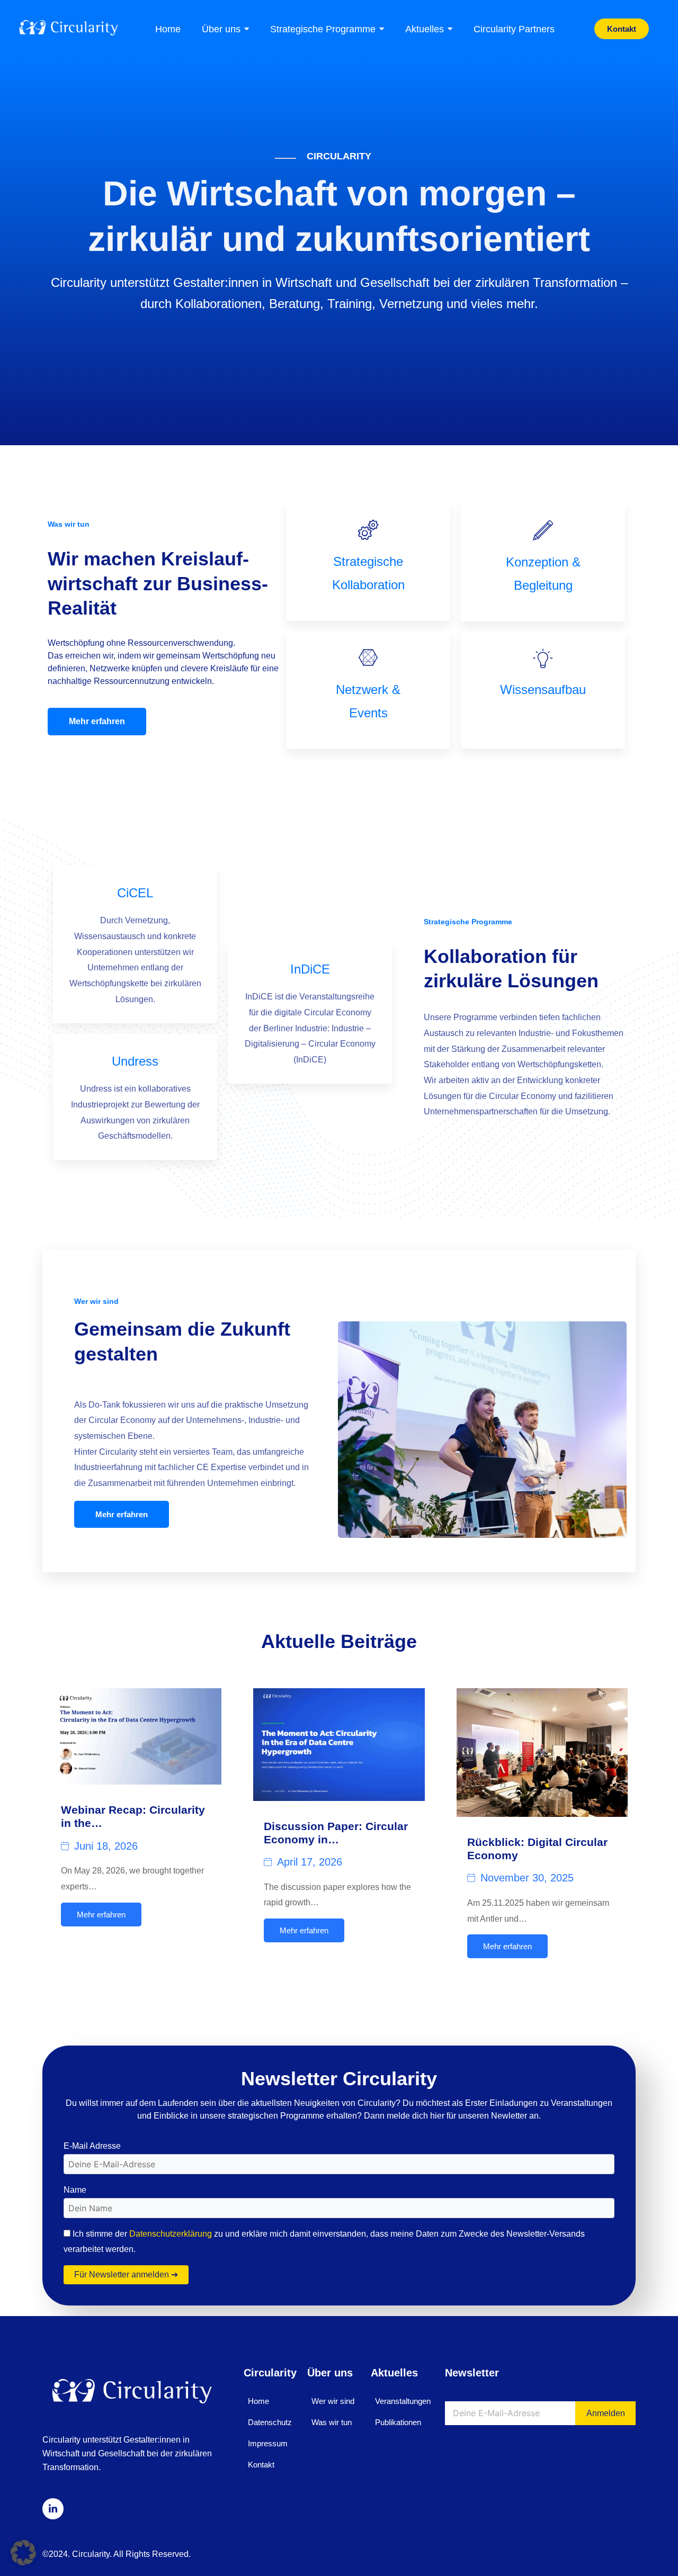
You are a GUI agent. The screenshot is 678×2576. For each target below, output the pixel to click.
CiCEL (135, 893)
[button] (23, 2553)
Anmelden (606, 2413)
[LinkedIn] (53, 2509)
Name (75, 2190)
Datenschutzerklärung (171, 2234)
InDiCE (310, 969)
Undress (135, 1061)
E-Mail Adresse (92, 2146)
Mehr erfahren (97, 721)
